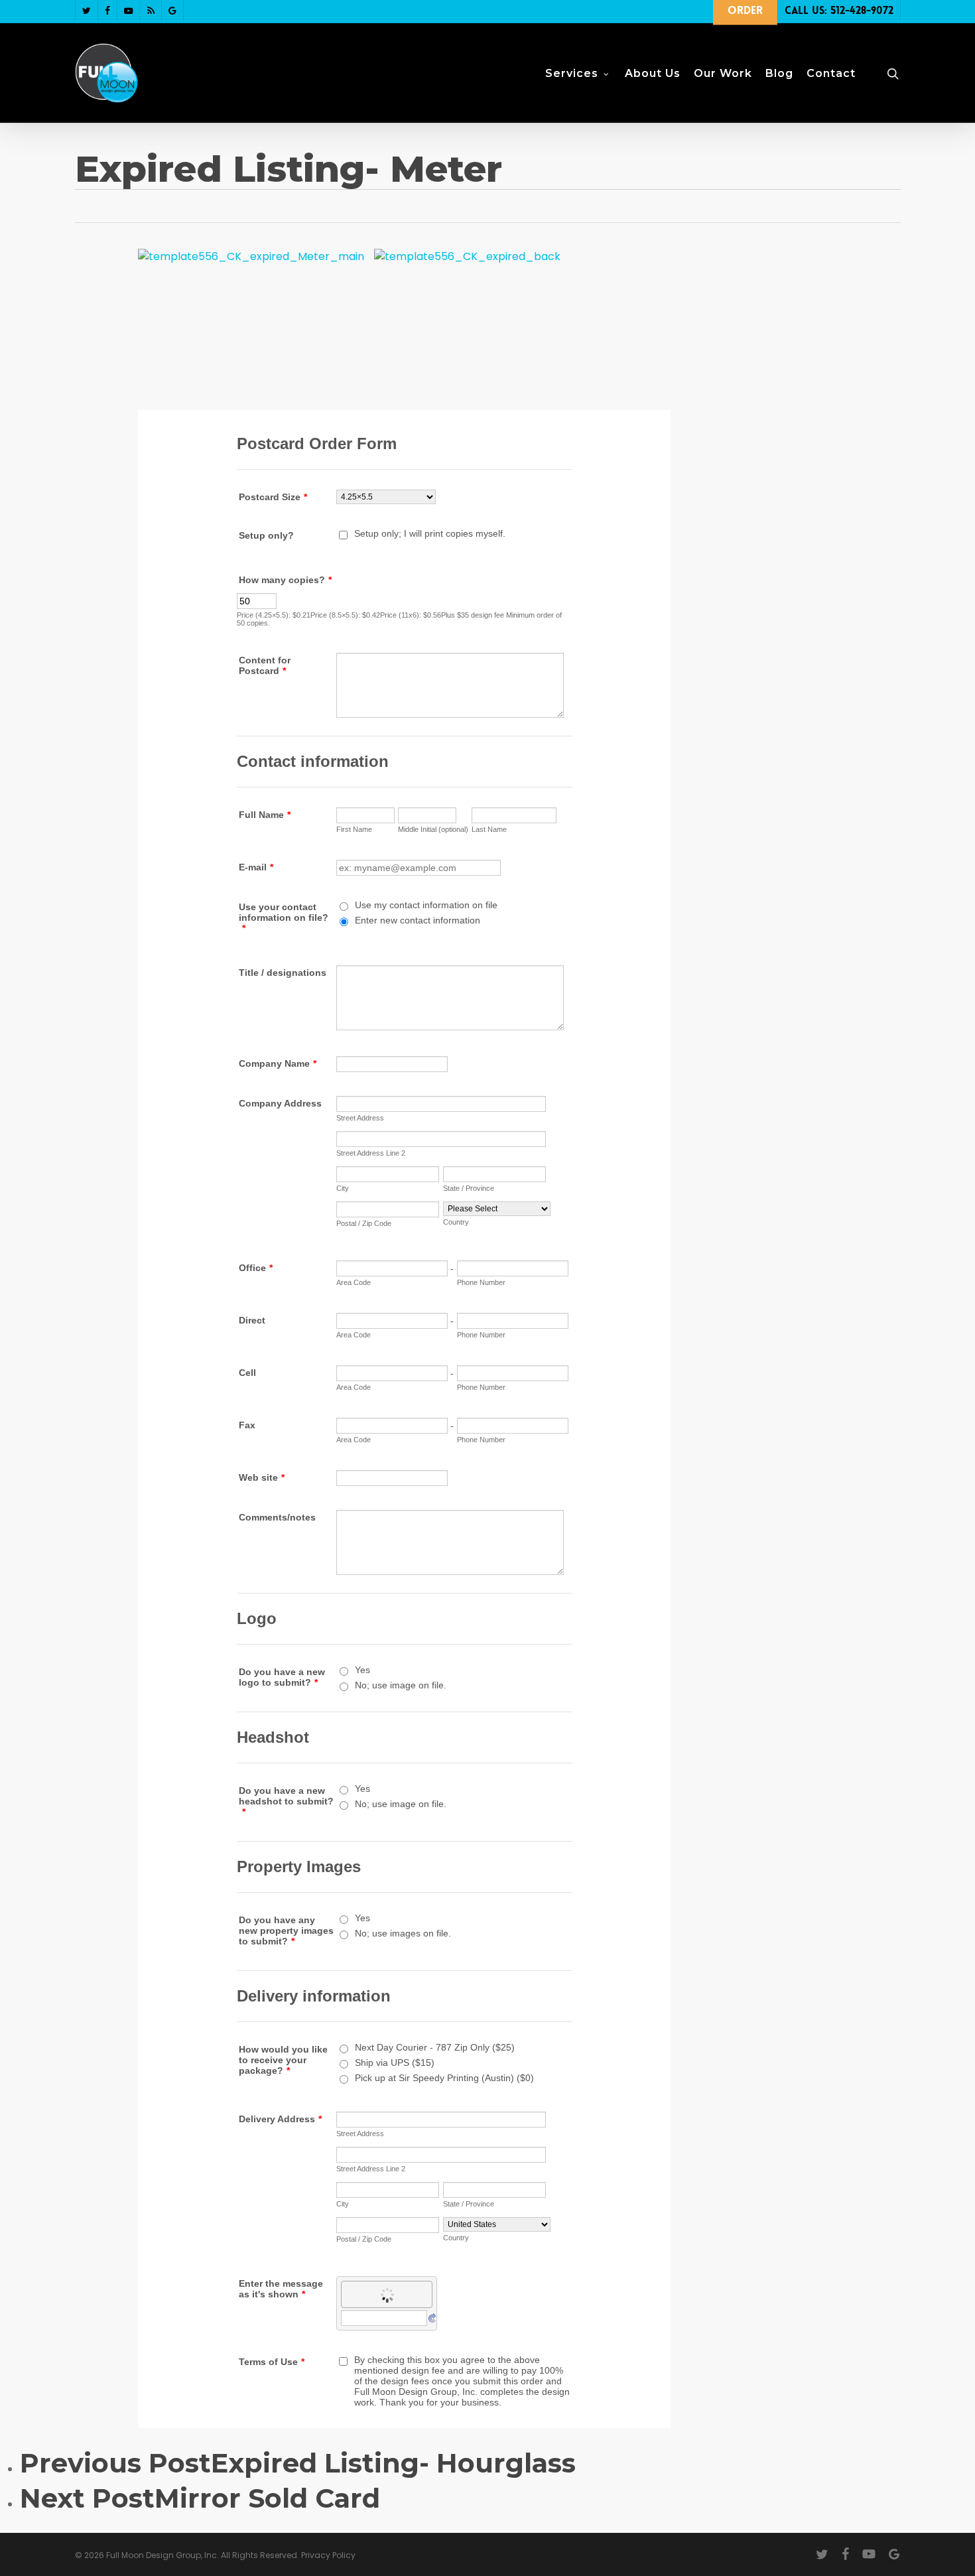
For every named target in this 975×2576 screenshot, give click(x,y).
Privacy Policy (328, 2555)
